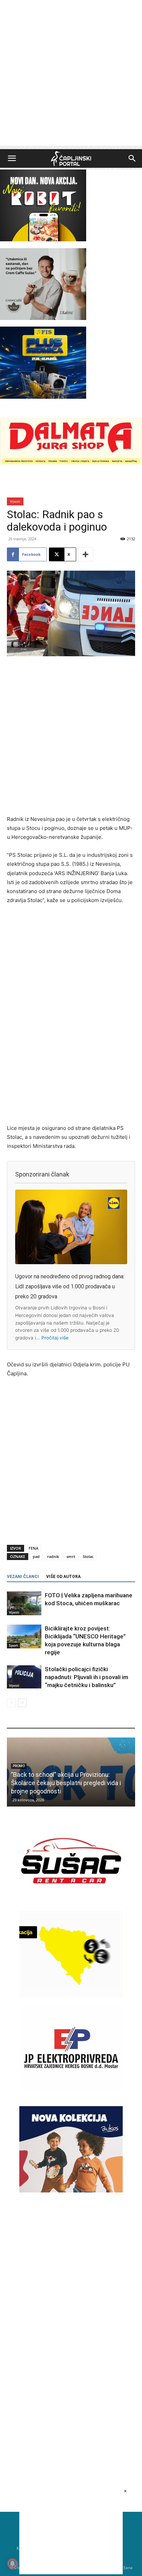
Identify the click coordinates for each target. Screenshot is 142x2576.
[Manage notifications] (12, 2564)
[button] (12, 158)
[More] (86, 554)
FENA (33, 1548)
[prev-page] (11, 1703)
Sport (13, 1645)
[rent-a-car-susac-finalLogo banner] (71, 1902)
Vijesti (15, 501)
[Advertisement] (71, 75)
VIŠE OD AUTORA (63, 1577)
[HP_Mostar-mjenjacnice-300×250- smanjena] (71, 1996)
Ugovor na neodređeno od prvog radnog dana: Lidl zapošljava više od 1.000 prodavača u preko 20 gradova (70, 1286)
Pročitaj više (55, 1338)
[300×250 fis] (43, 362)
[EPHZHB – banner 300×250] (71, 2089)
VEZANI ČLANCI (23, 1577)
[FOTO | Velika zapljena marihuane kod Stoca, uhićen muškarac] (24, 1603)
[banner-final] (71, 2191)
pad (36, 1556)
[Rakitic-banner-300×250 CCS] (43, 318)
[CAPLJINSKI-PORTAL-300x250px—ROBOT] (43, 239)
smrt (71, 1556)
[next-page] (22, 1703)
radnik (53, 1556)
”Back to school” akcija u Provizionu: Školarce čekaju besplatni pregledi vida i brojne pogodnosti (66, 1783)
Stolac (88, 1556)
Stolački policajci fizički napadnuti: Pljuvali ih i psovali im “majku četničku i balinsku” (87, 1677)
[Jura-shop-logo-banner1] (71, 463)
